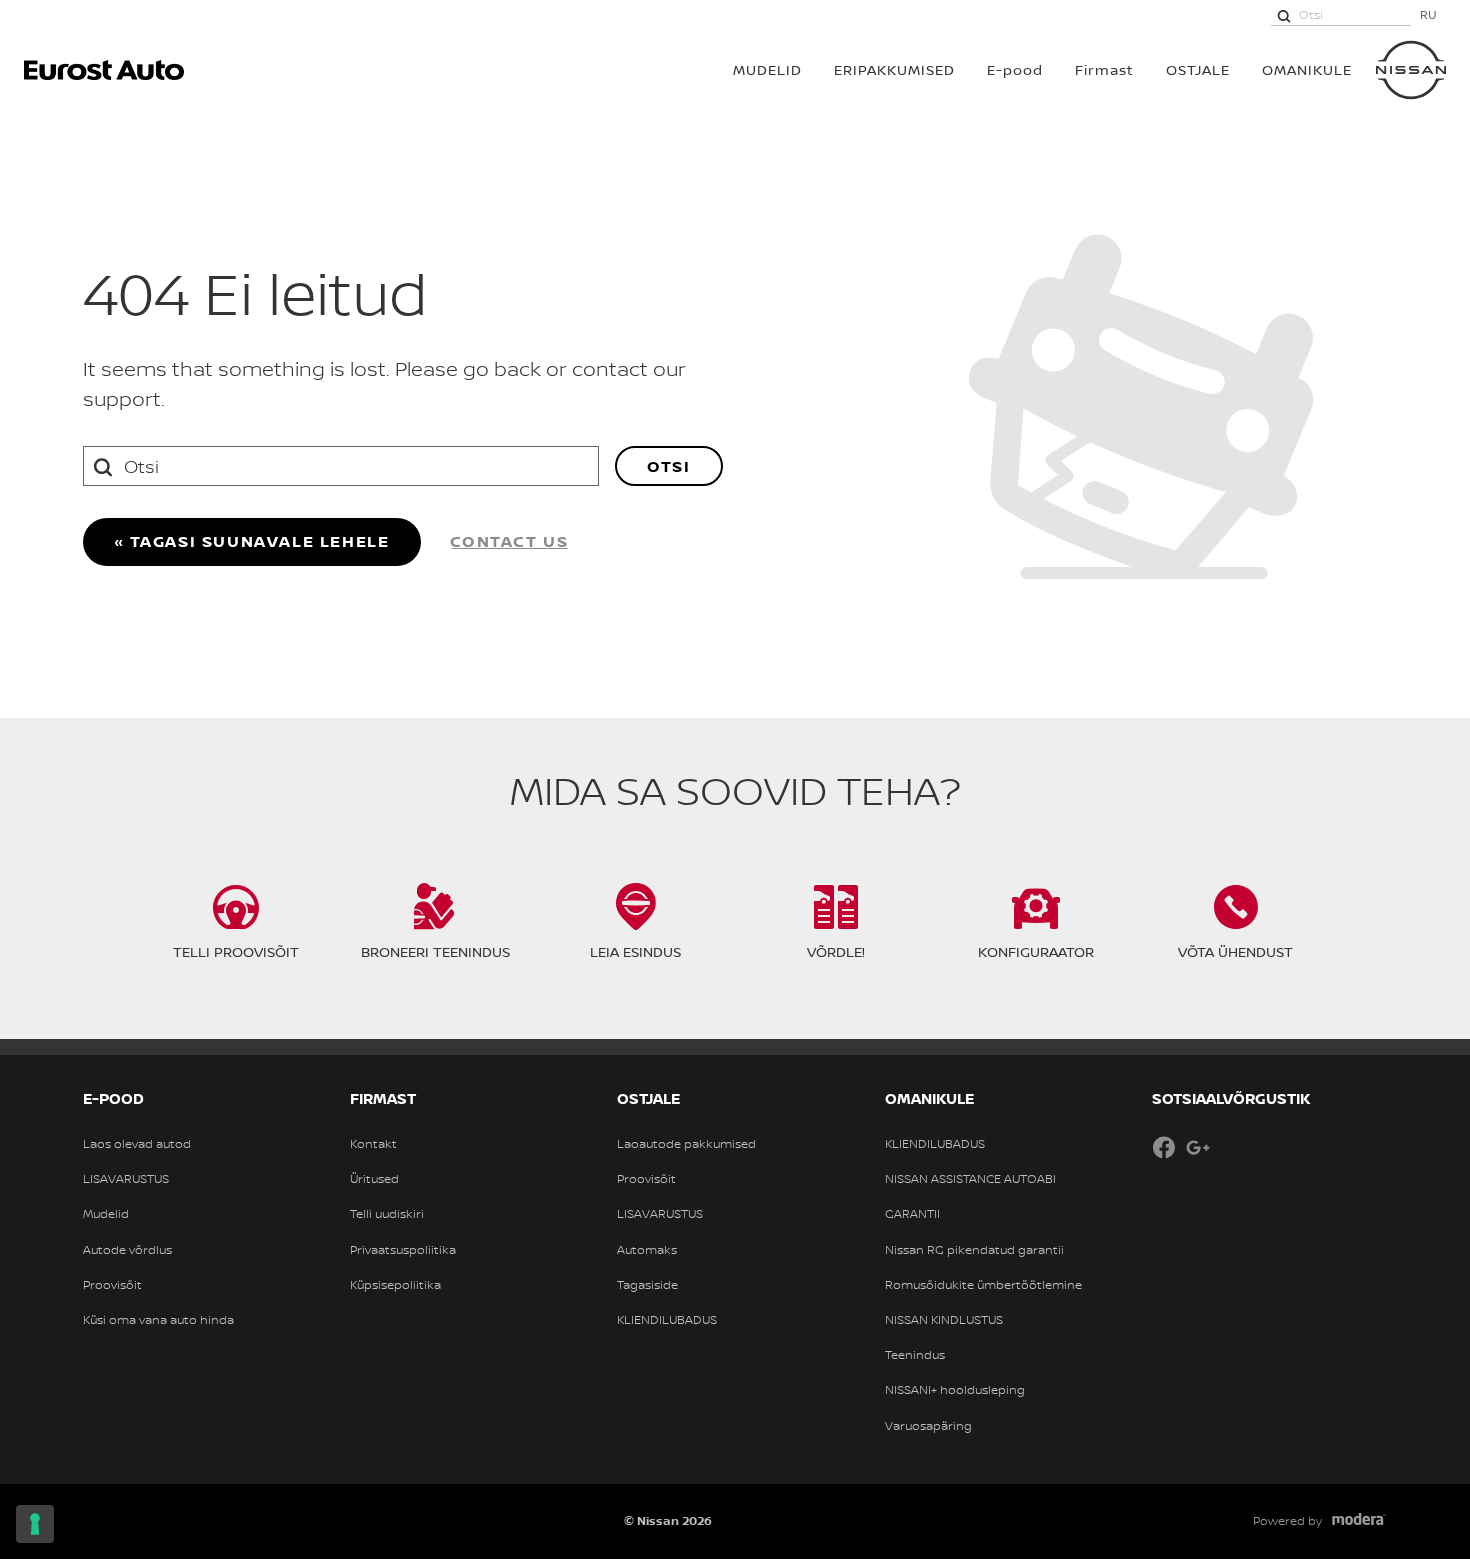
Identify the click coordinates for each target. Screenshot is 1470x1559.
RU (1428, 14)
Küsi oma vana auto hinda (158, 1320)
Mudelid (106, 1214)
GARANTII (912, 1214)
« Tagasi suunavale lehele (252, 541)
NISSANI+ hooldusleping (955, 1390)
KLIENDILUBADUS (667, 1320)
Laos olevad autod (137, 1144)
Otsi (668, 466)
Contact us (509, 541)
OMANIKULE (1307, 69)
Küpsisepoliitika (395, 1285)
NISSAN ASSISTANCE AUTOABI (970, 1179)
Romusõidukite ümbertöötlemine (983, 1285)
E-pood (1015, 69)
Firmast (1104, 69)
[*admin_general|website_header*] (1411, 70)
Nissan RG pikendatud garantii (974, 1250)
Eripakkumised (894, 69)
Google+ (1198, 1147)
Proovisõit (112, 1285)
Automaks (647, 1250)
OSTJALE (1198, 69)
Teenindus (915, 1355)
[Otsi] (1284, 15)
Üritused (374, 1179)
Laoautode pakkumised (686, 1144)
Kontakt (373, 1144)
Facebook (1164, 1147)
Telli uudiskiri (387, 1214)
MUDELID (767, 69)
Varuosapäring (928, 1426)
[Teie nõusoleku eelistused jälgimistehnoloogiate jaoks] (35, 1524)
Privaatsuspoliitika (403, 1250)
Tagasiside (647, 1285)
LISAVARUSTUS (126, 1179)
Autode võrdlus (127, 1250)
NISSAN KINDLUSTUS (944, 1320)
